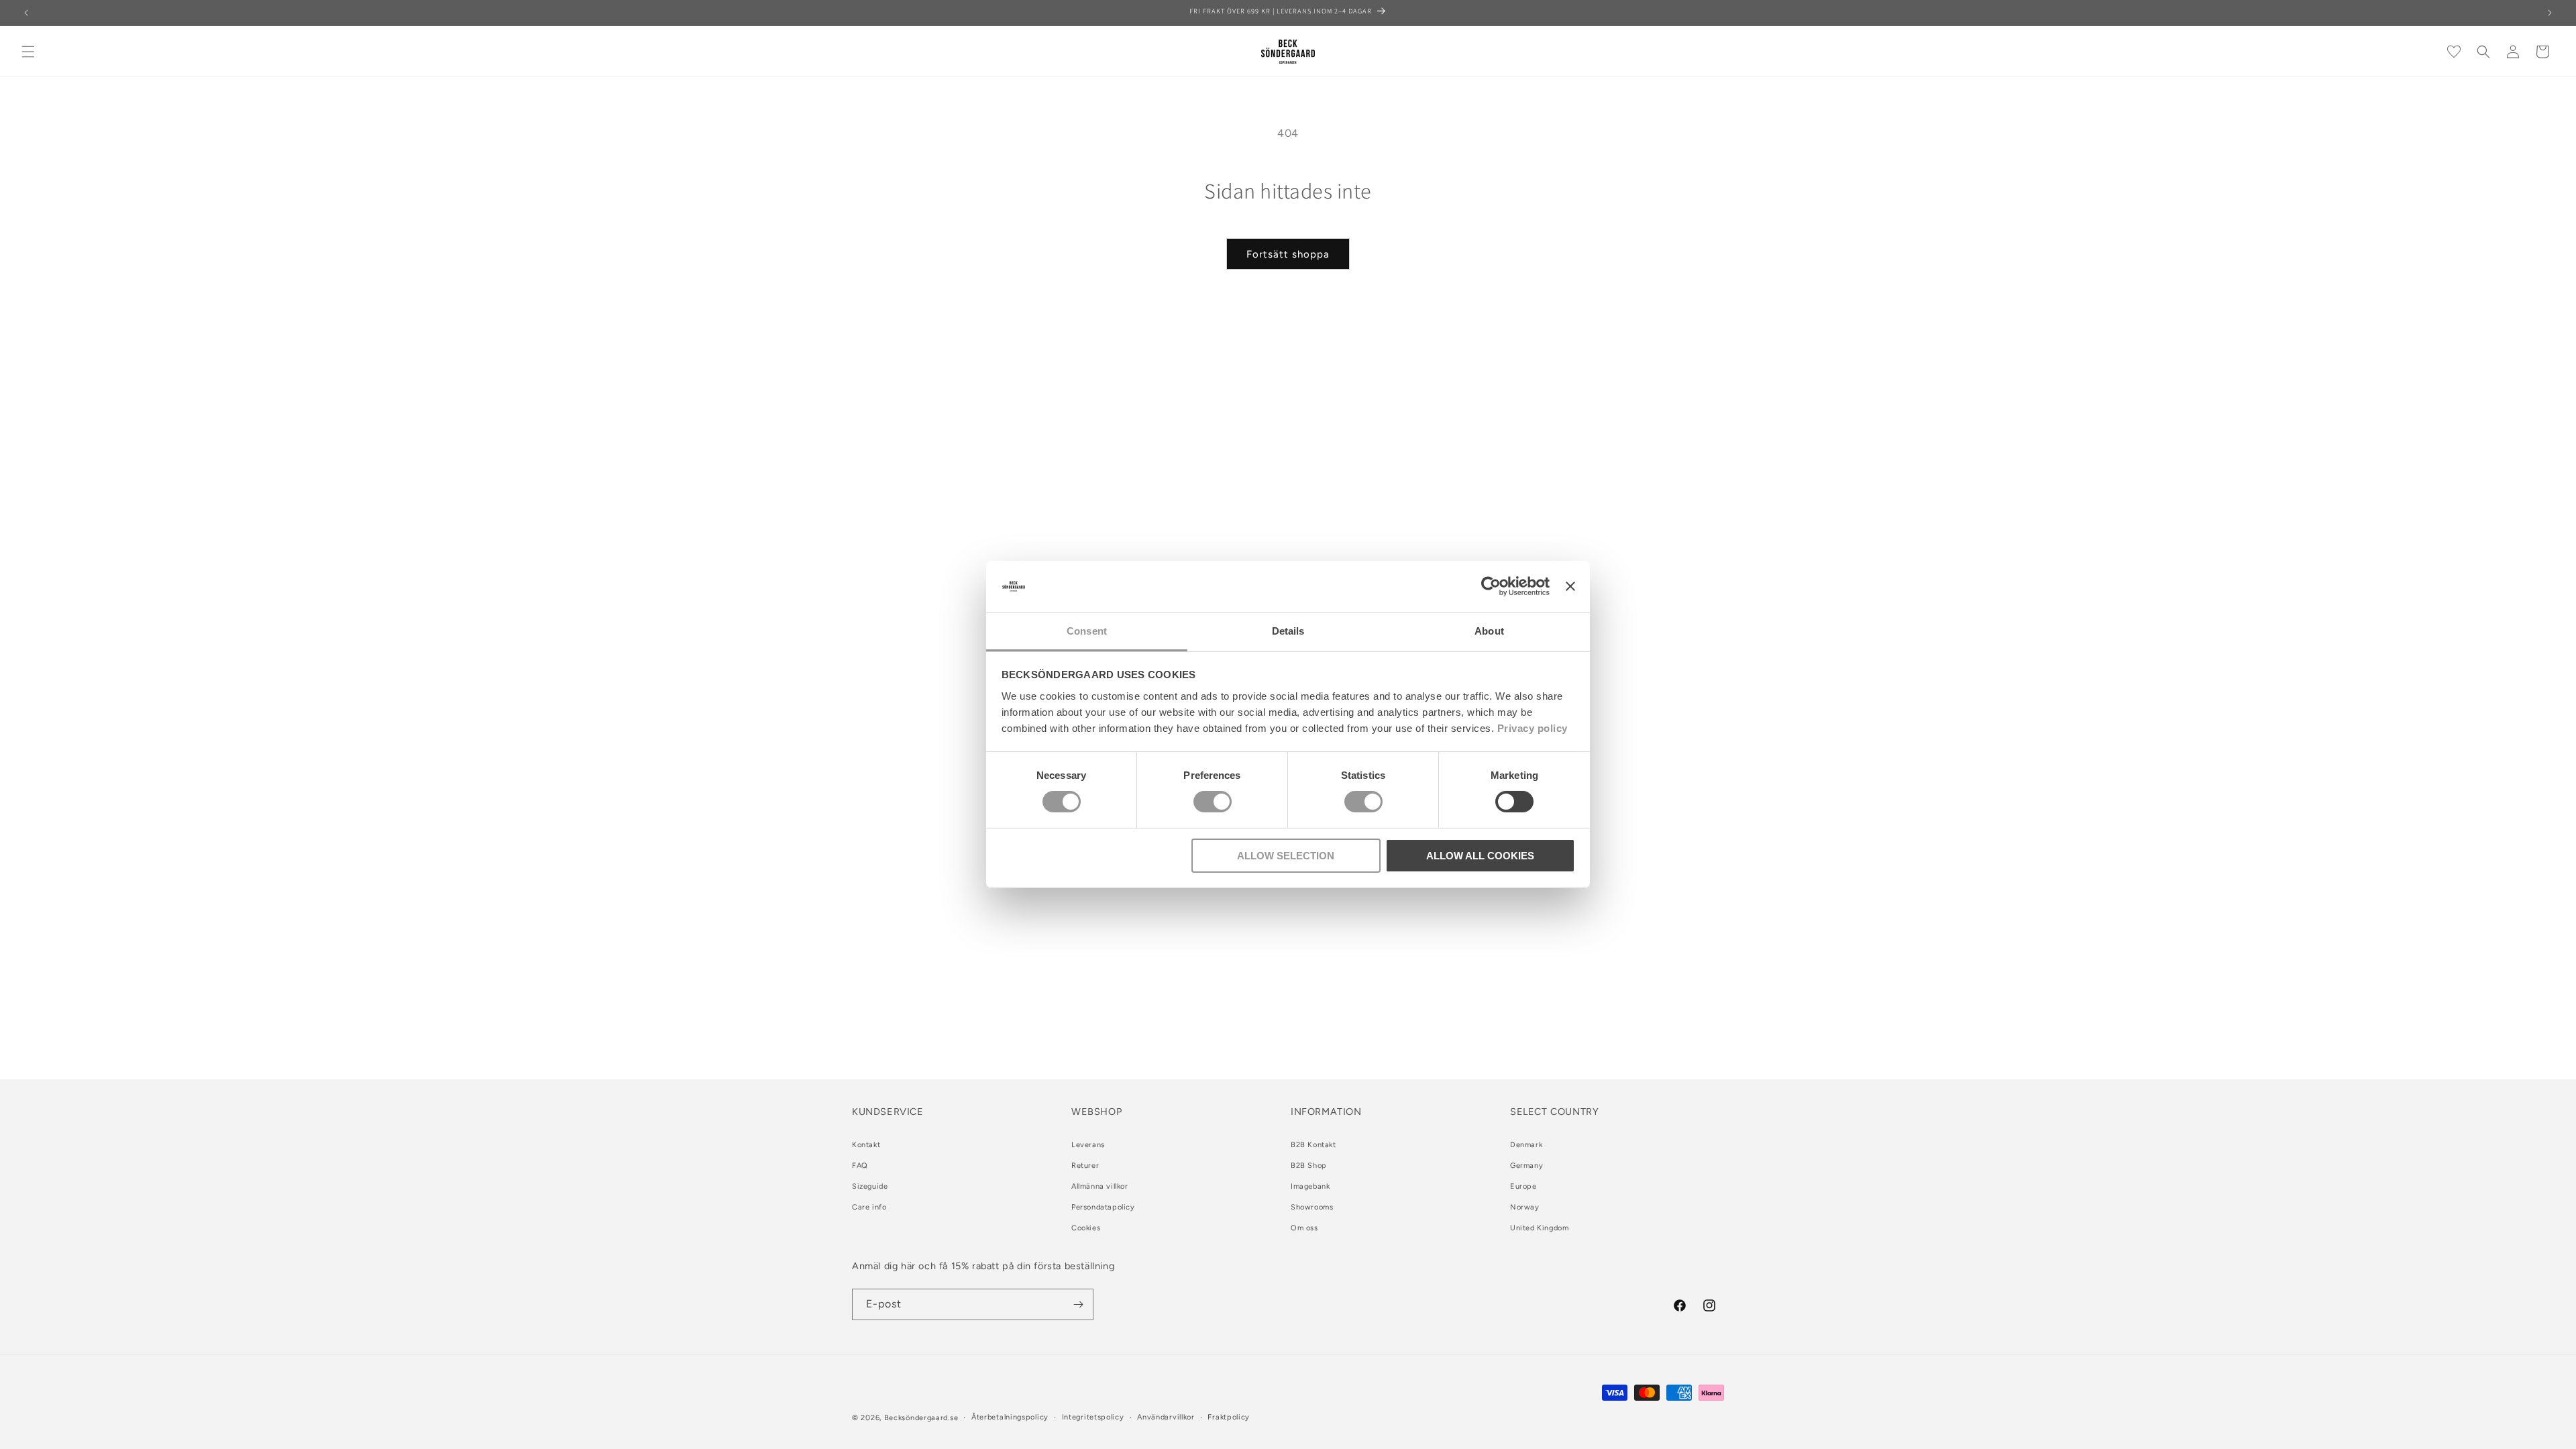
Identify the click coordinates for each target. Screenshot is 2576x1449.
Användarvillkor (1166, 1417)
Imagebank (1310, 1186)
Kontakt (866, 1145)
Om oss (1304, 1228)
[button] (28, 52)
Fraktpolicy (1229, 1417)
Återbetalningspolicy (1010, 1417)
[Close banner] (1570, 586)
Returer (1085, 1166)
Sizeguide (870, 1186)
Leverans (1088, 1145)
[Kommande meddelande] (2550, 13)
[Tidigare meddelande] (26, 13)
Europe (1523, 1186)
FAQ (860, 1166)
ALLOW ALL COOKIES (1480, 856)
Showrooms (1312, 1207)
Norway (1525, 1207)
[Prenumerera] (1078, 1304)
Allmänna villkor (1100, 1186)
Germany (1526, 1166)
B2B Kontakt (1313, 1145)
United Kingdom (1539, 1228)
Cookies (1086, 1228)
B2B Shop (1309, 1166)
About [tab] (1489, 631)
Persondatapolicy (1103, 1207)
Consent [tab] (1087, 631)
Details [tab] (1288, 631)
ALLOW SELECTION (1286, 856)
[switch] (1213, 802)
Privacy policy (1533, 728)
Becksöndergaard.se (921, 1418)
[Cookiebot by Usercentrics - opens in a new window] (1491, 586)
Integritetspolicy (1093, 1417)
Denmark (1526, 1145)
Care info (869, 1207)
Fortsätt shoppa (1288, 254)
